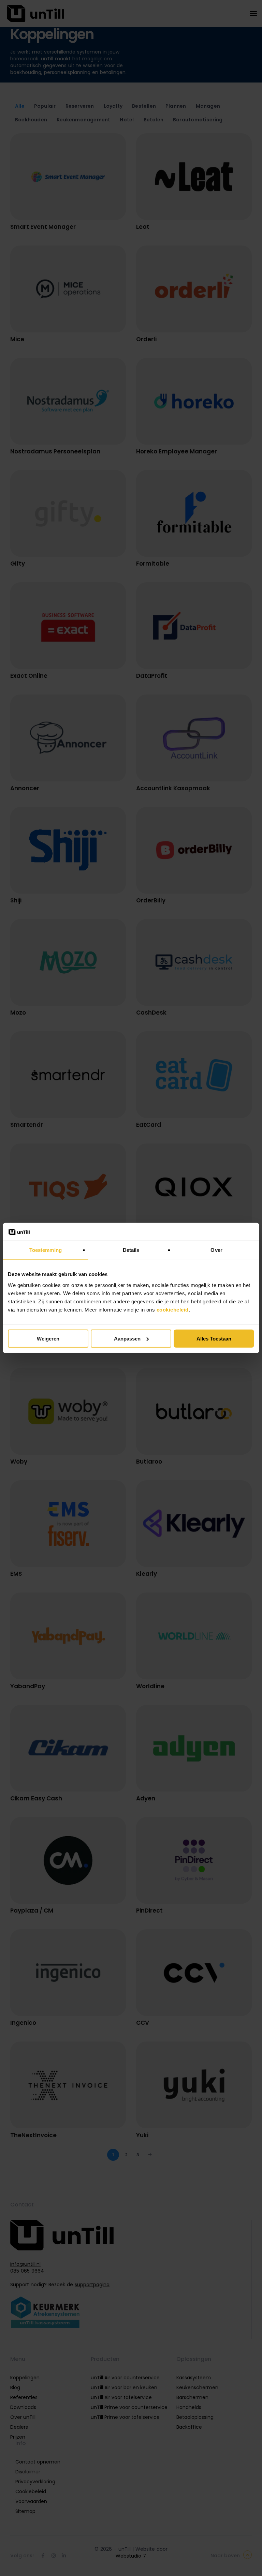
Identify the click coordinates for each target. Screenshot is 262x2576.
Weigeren (48, 1339)
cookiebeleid (173, 1310)
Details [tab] (131, 1250)
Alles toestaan (214, 1339)
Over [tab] (216, 1250)
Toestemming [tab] (46, 1250)
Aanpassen (127, 1339)
